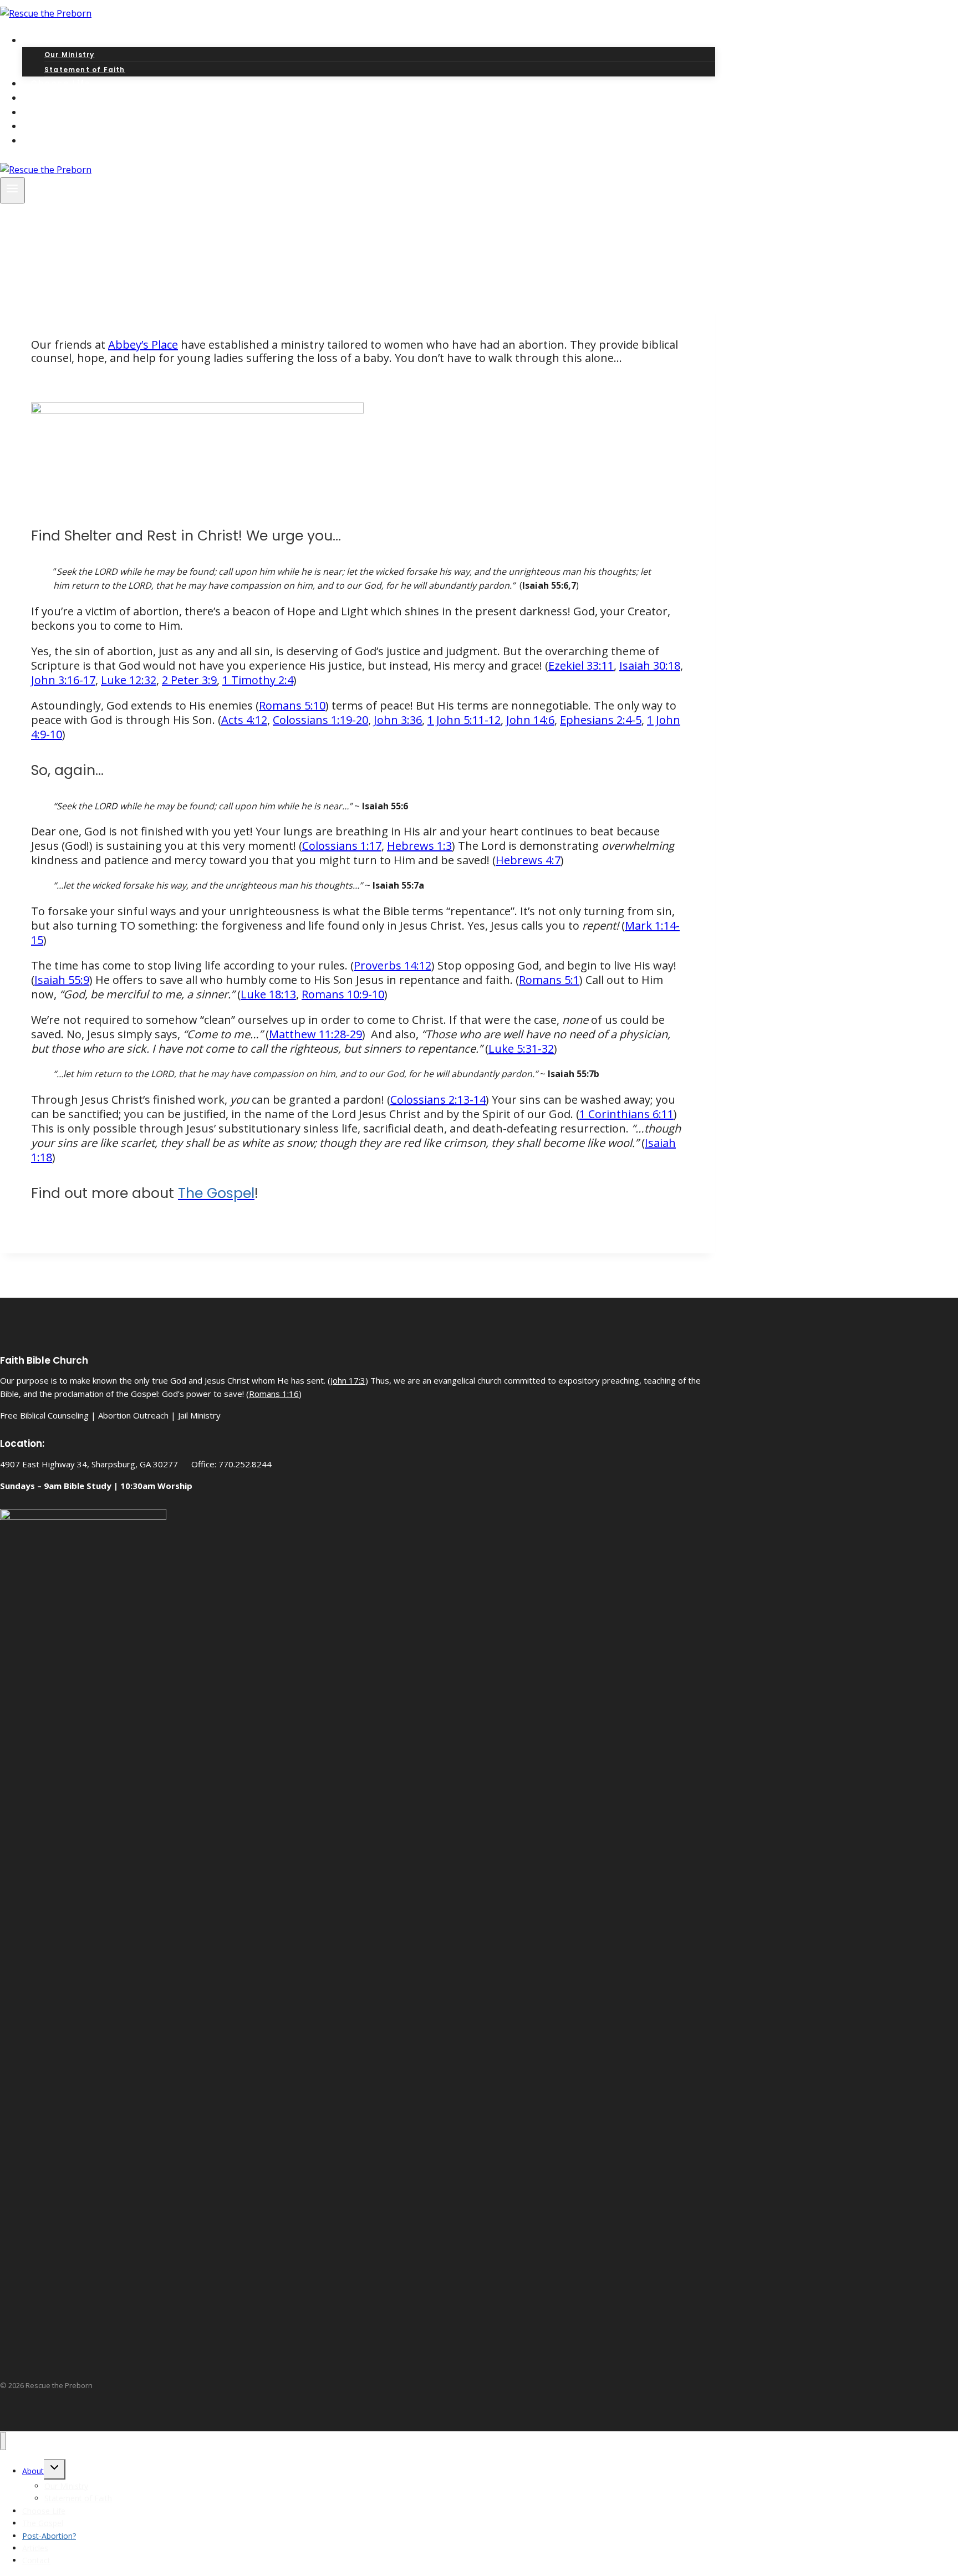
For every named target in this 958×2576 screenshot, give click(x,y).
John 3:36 (398, 720)
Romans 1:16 (274, 1394)
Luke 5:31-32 (521, 1049)
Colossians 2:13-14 (438, 1100)
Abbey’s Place (143, 345)
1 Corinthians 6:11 (626, 1114)
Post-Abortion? (49, 2536)
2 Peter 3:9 (189, 680)
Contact (52, 141)
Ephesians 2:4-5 (601, 720)
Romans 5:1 (549, 980)
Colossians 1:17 (342, 846)
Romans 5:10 (292, 705)
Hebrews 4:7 (528, 860)
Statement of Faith (78, 2498)
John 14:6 (530, 720)
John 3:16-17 (63, 680)
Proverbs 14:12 (393, 965)
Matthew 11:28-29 (315, 1034)
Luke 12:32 (129, 680)
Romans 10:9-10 (343, 994)
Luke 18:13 (268, 994)
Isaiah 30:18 (650, 665)
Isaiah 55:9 (62, 980)
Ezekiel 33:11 (581, 665)
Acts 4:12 (244, 720)
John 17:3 (348, 1380)
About (33, 2471)
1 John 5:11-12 (464, 720)
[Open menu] (12, 190)
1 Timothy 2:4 (258, 680)
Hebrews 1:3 (419, 846)
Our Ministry (69, 55)
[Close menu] (3, 2441)
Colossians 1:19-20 (320, 720)
